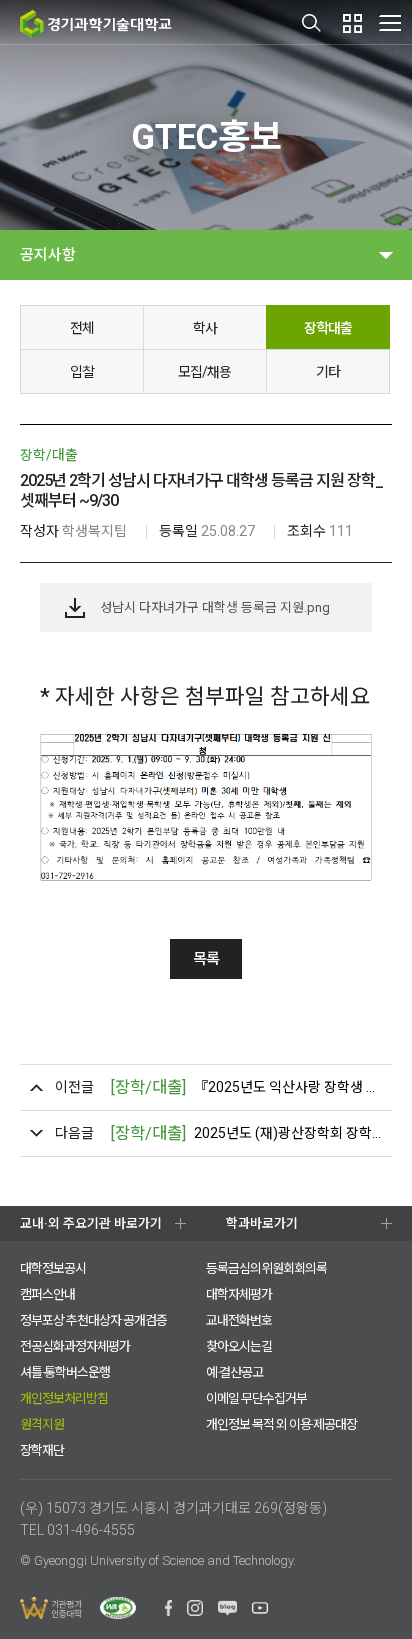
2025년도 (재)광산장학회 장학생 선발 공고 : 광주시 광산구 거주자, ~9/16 (246, 1133)
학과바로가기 (262, 1223)
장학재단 (42, 1450)
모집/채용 (204, 372)
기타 (328, 372)
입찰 (82, 372)
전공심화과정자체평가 (75, 1346)
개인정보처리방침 (64, 1398)
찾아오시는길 (239, 1346)
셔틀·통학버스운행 (65, 1372)
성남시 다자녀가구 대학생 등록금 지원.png (215, 607)
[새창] (168, 1611)
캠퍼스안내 (47, 1294)
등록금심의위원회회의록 (266, 1268)
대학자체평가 (239, 1294)
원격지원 (42, 1424)
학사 (205, 328)
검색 (312, 23)
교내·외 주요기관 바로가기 (91, 1223)
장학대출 (328, 328)
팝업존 (352, 23)
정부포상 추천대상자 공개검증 (93, 1320)
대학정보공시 (53, 1268)
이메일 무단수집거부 (256, 1398)
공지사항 (48, 255)
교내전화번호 (239, 1320)
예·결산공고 (234, 1372)
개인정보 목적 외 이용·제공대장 (281, 1424)
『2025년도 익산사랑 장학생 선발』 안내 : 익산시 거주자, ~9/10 (246, 1087)
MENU (389, 22)
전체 (82, 328)
